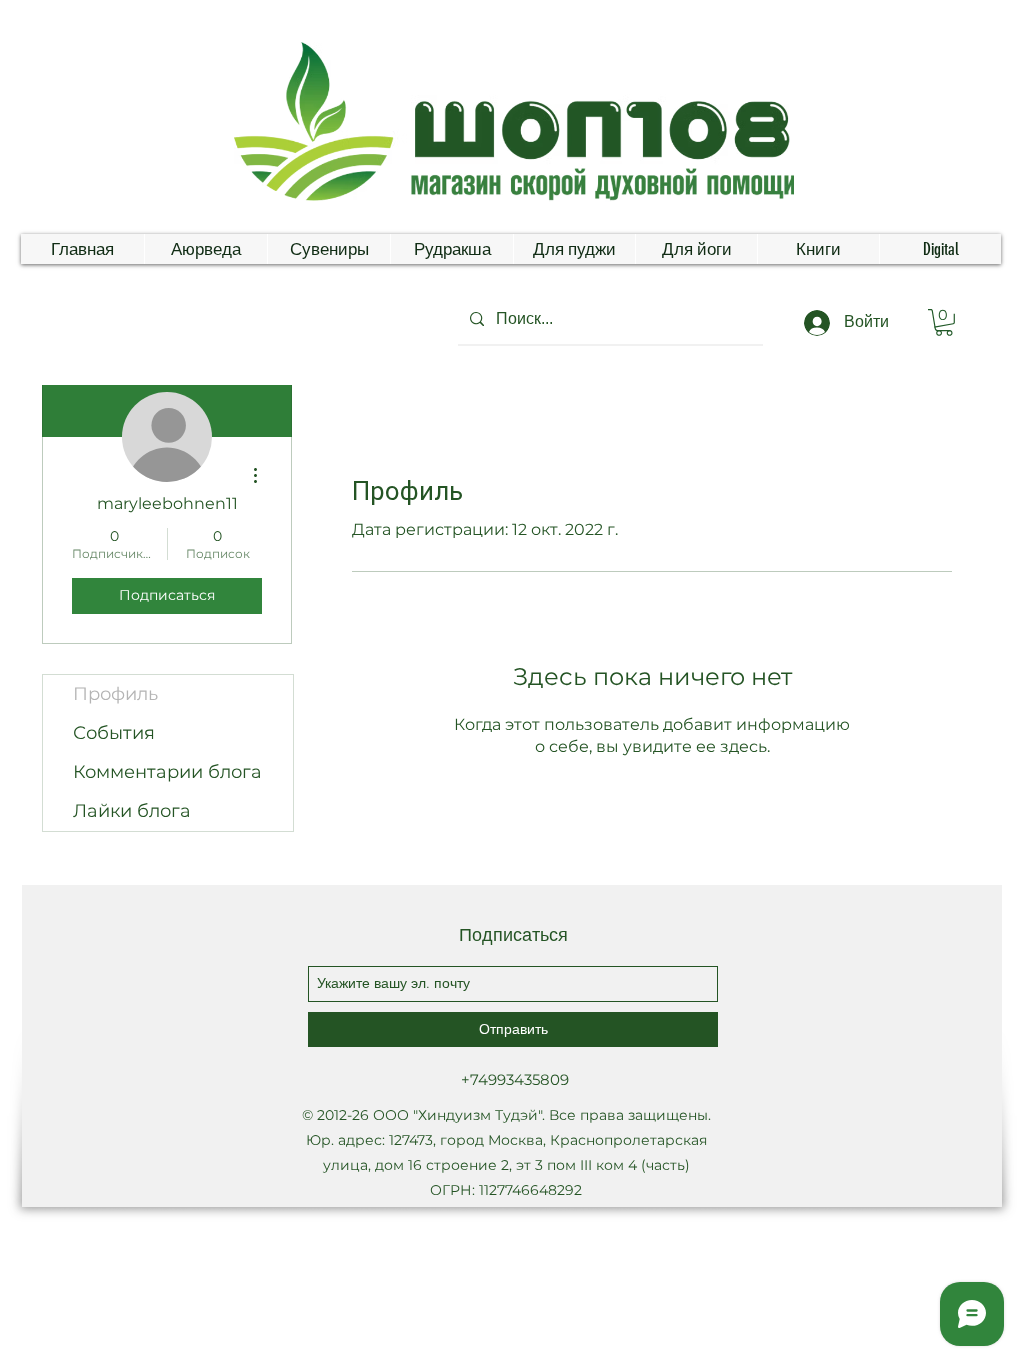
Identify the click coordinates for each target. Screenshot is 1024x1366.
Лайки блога (132, 811)
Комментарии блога (167, 772)
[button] (944, 322)
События (114, 733)
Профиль (115, 694)
